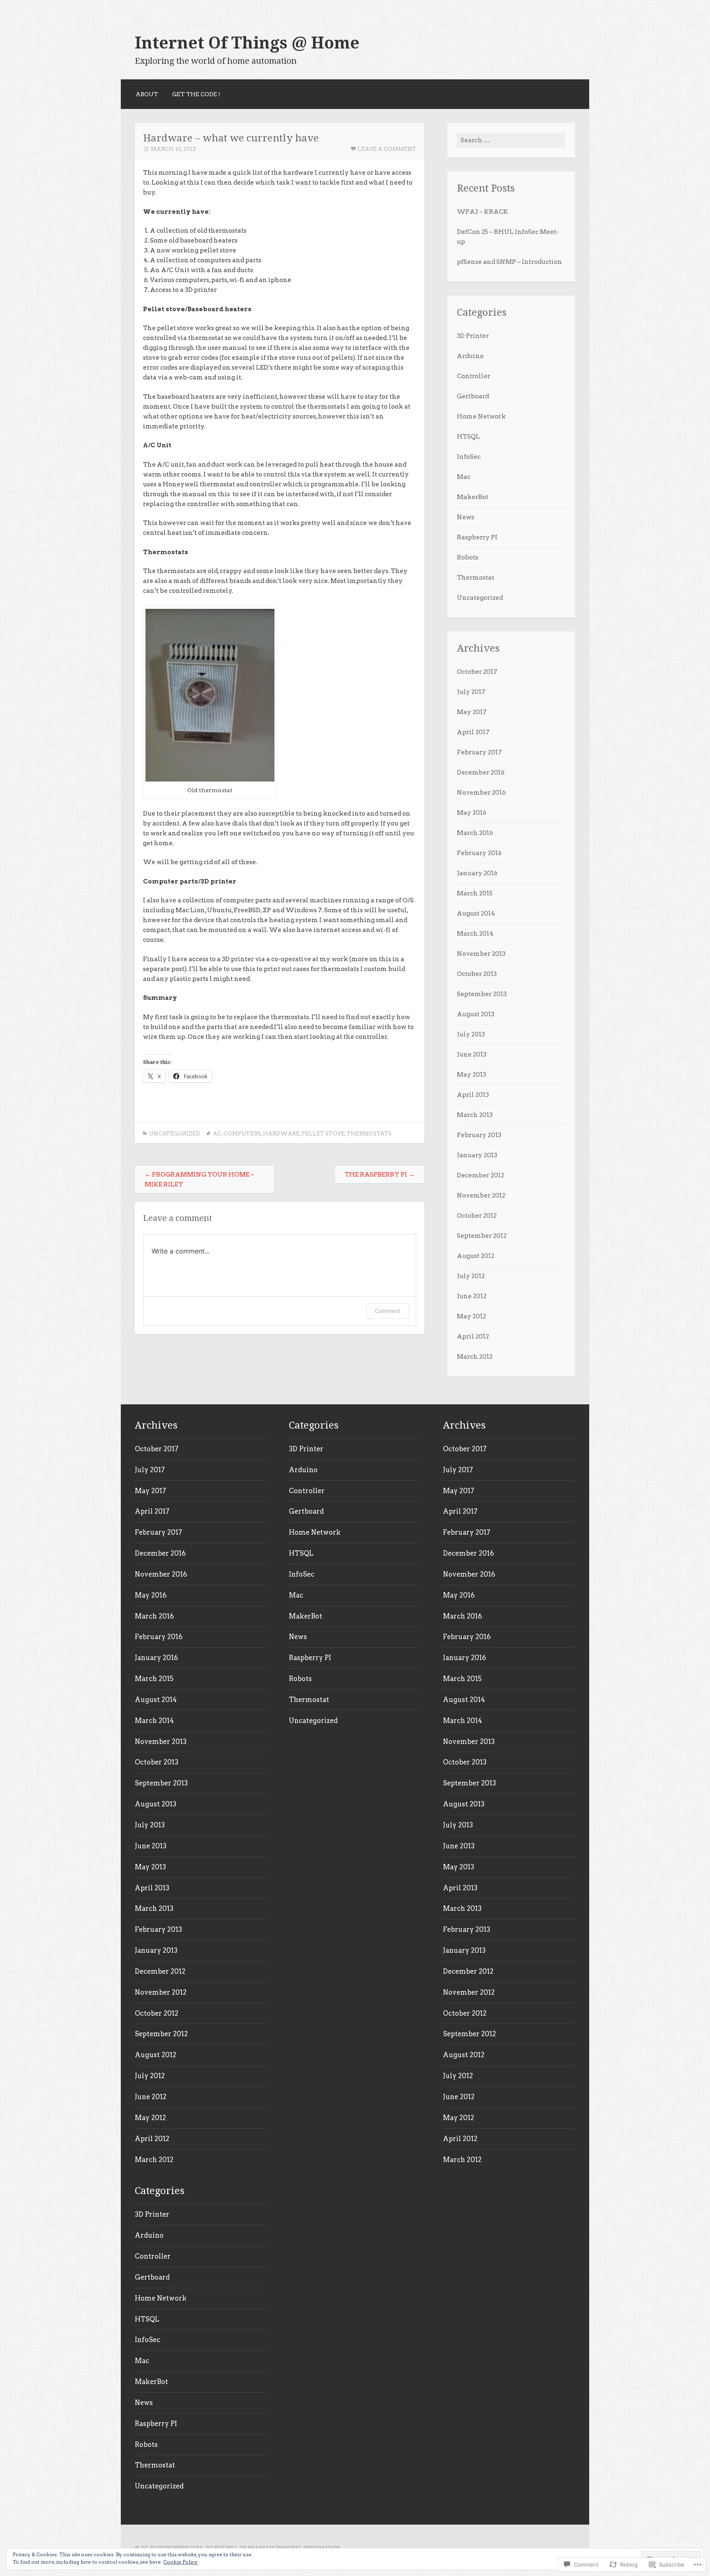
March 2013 (475, 1115)
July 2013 (471, 1034)
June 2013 (472, 1054)
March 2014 (475, 934)
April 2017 (473, 732)
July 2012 (471, 1276)
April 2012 (473, 1337)
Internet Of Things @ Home (247, 43)
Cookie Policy (180, 2562)
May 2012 (471, 1316)
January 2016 (477, 873)
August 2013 (476, 1014)
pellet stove (323, 1134)
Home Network (481, 416)
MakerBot (473, 497)
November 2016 (481, 793)
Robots (468, 557)
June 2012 (472, 1296)
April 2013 (473, 1095)
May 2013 (471, 1075)
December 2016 (481, 772)
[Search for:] (511, 140)
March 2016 (475, 833)
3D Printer (473, 336)
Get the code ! (196, 94)
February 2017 (479, 752)
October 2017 (477, 672)
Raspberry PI (477, 537)
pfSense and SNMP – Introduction (509, 262)
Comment (388, 1311)
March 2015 (475, 893)
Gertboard (473, 396)
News (466, 517)
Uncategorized (175, 1134)
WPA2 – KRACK (483, 212)
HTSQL (468, 437)
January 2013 (477, 1155)
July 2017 (471, 692)
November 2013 (481, 954)
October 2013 (477, 974)
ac (217, 1134)
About (147, 94)
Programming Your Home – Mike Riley (199, 1179)
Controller (474, 376)
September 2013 (482, 994)
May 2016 (472, 813)
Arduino (470, 356)
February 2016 (479, 853)
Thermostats (369, 1134)
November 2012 (481, 1196)
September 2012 (482, 1236)
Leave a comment (387, 149)
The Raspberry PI (380, 1175)
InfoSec (469, 457)
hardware (281, 1134)
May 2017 (472, 712)
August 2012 (476, 1256)
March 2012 (475, 1357)
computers (242, 1134)
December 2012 (481, 1175)
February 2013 (479, 1135)
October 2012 (477, 1216)
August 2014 (476, 913)
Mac (464, 477)
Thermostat (476, 578)
